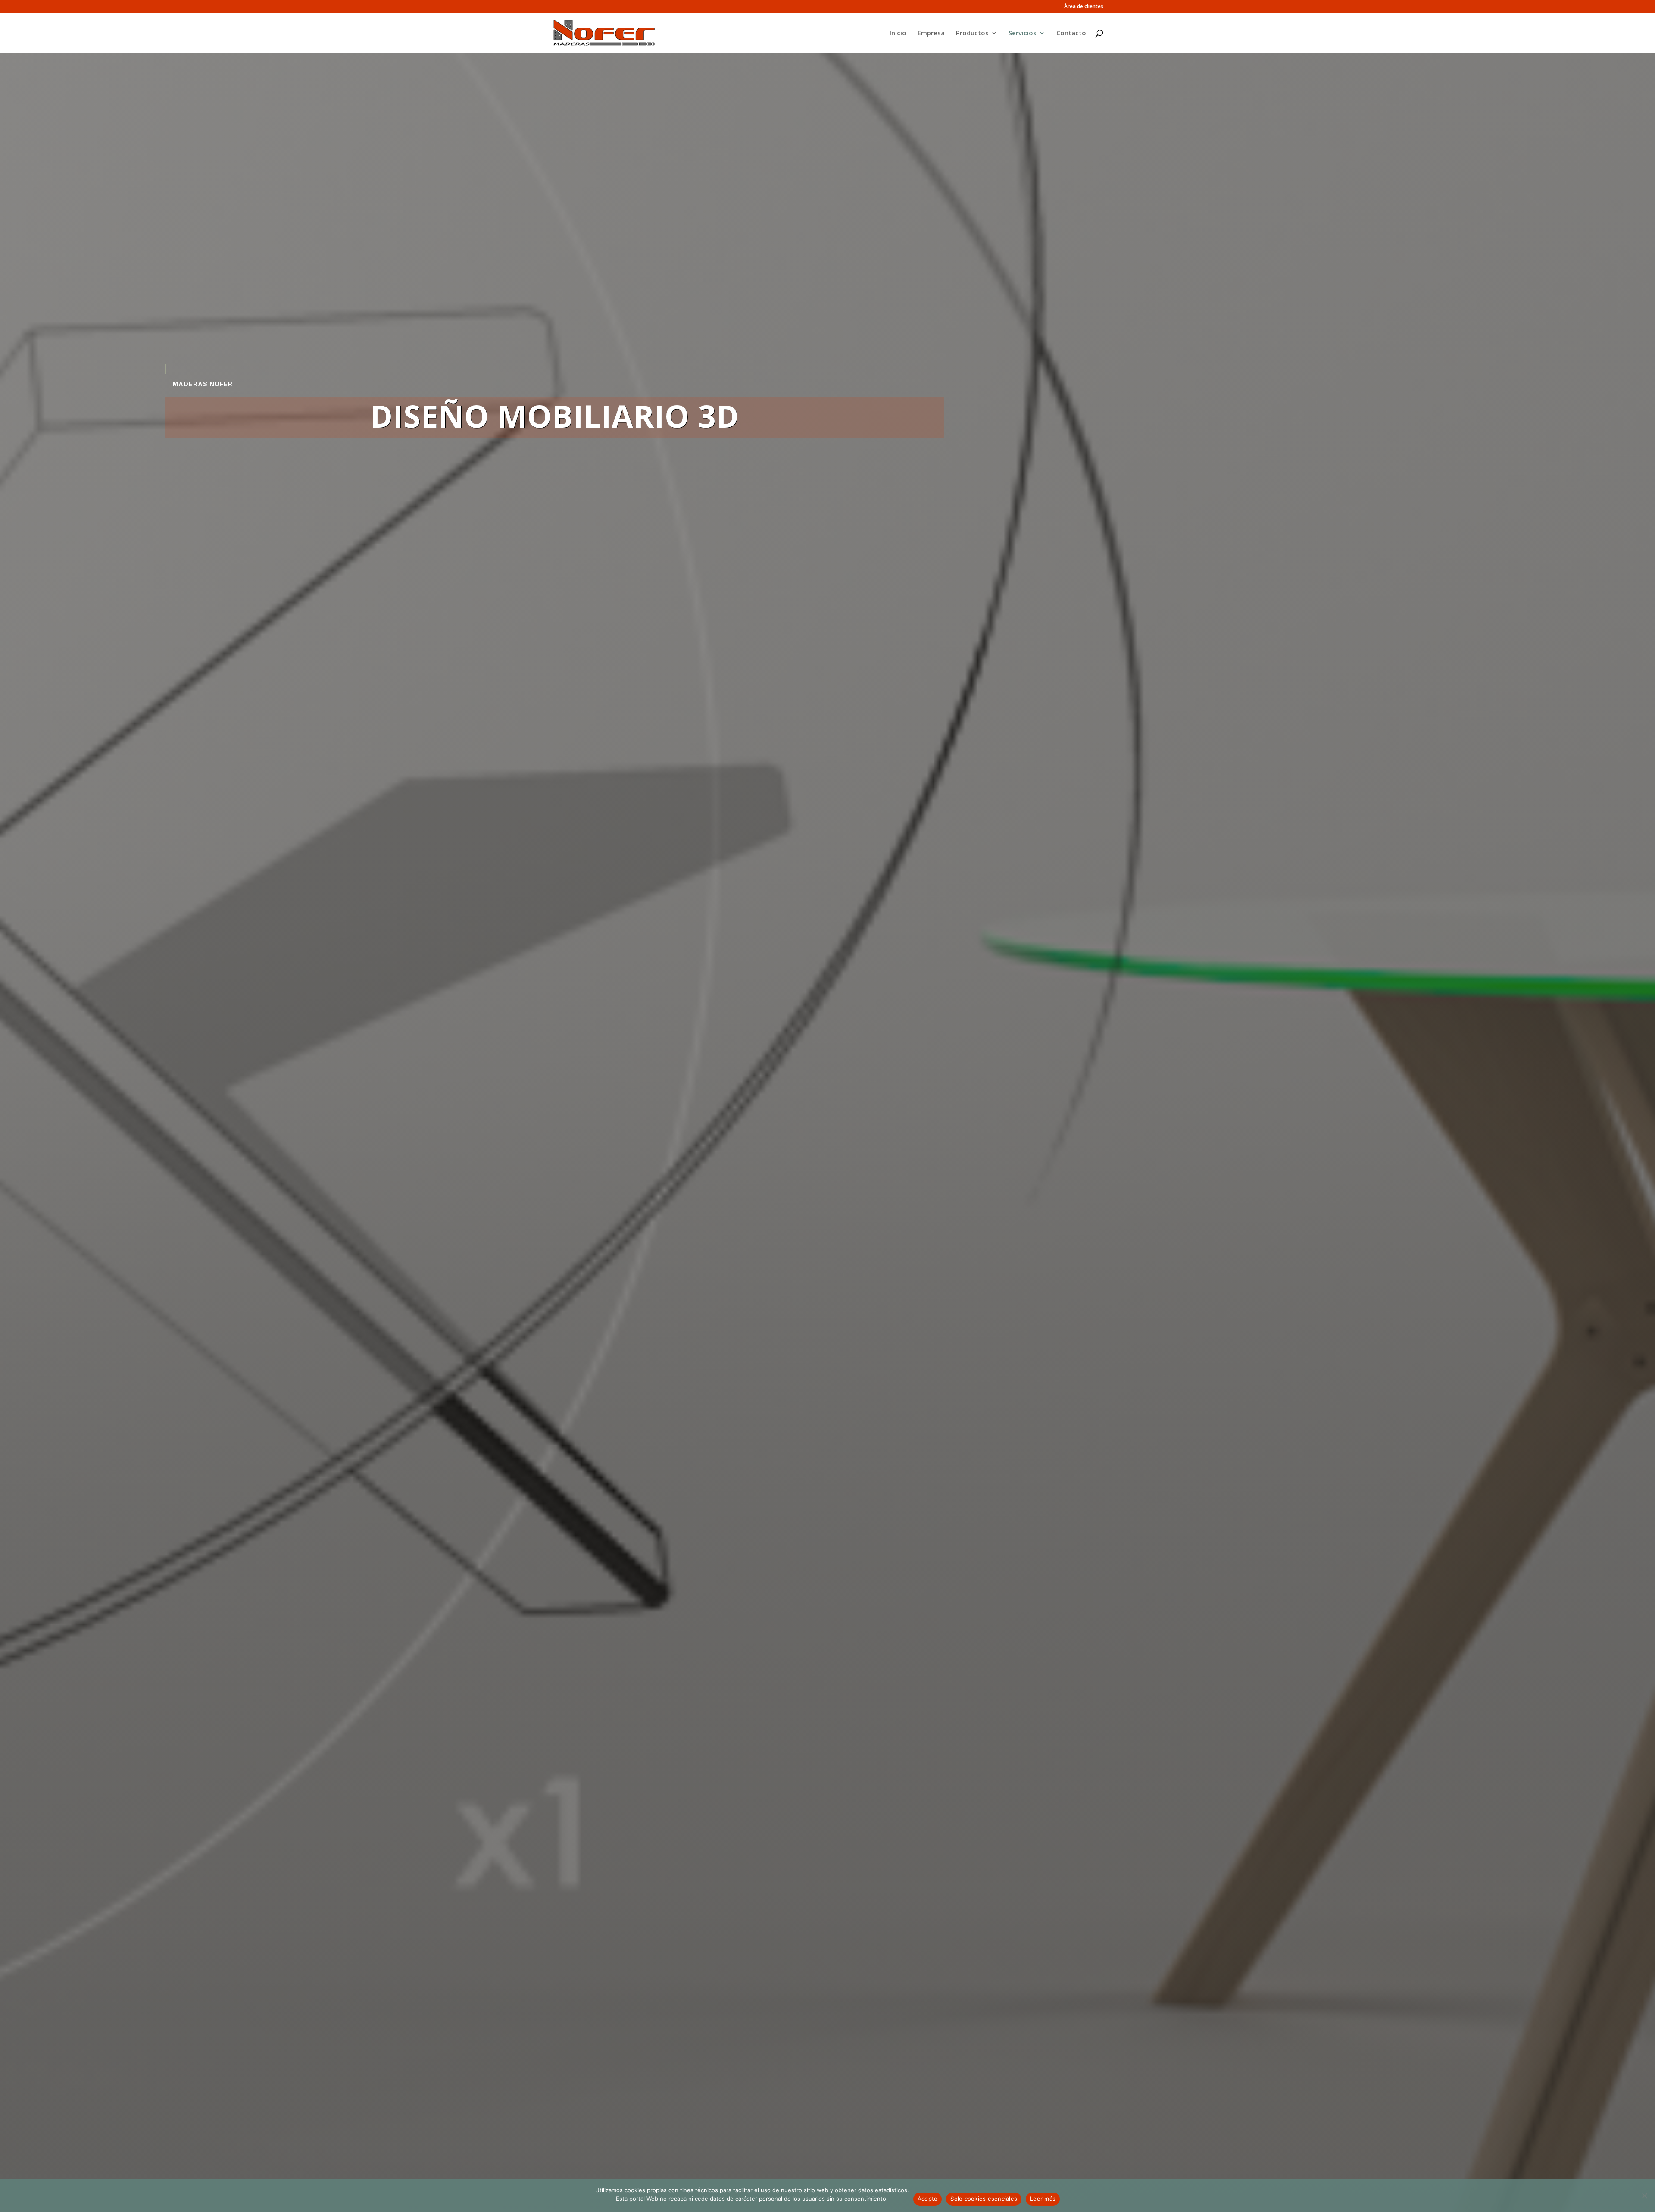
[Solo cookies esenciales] (1644, 2196)
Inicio (898, 33)
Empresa (931, 33)
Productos (972, 33)
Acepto (928, 2199)
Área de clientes (1084, 7)
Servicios (1023, 33)
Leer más (1043, 2199)
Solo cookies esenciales (984, 2199)
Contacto (1071, 33)
